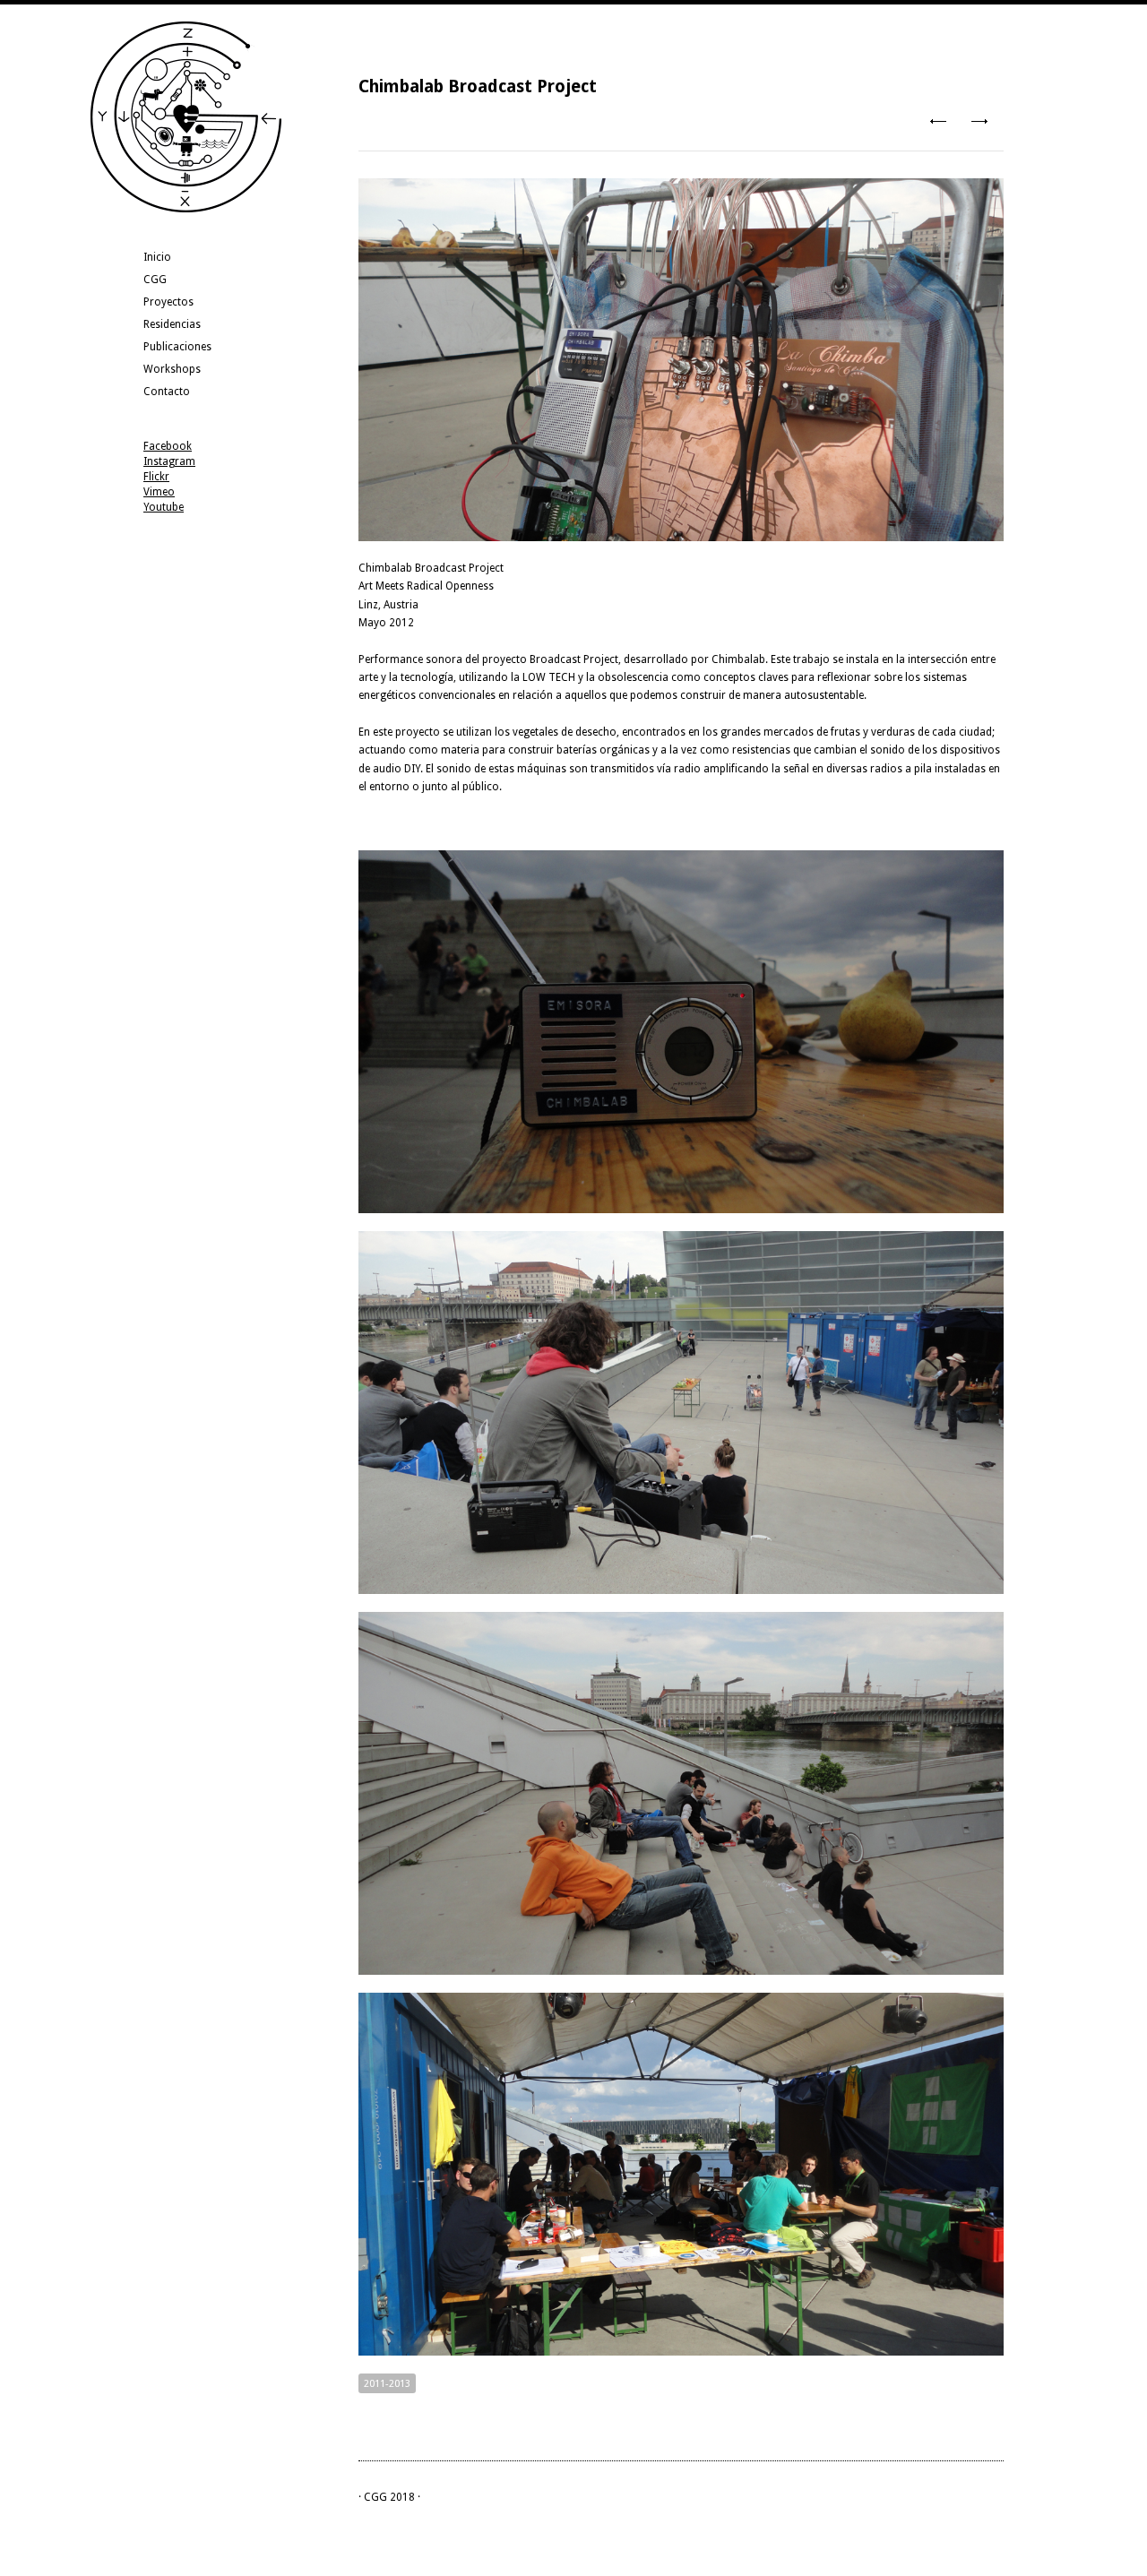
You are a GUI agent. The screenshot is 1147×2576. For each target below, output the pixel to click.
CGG (155, 280)
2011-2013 (387, 2384)
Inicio (157, 257)
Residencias (172, 324)
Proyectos (168, 302)
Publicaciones (177, 347)
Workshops (172, 369)
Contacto (167, 392)
